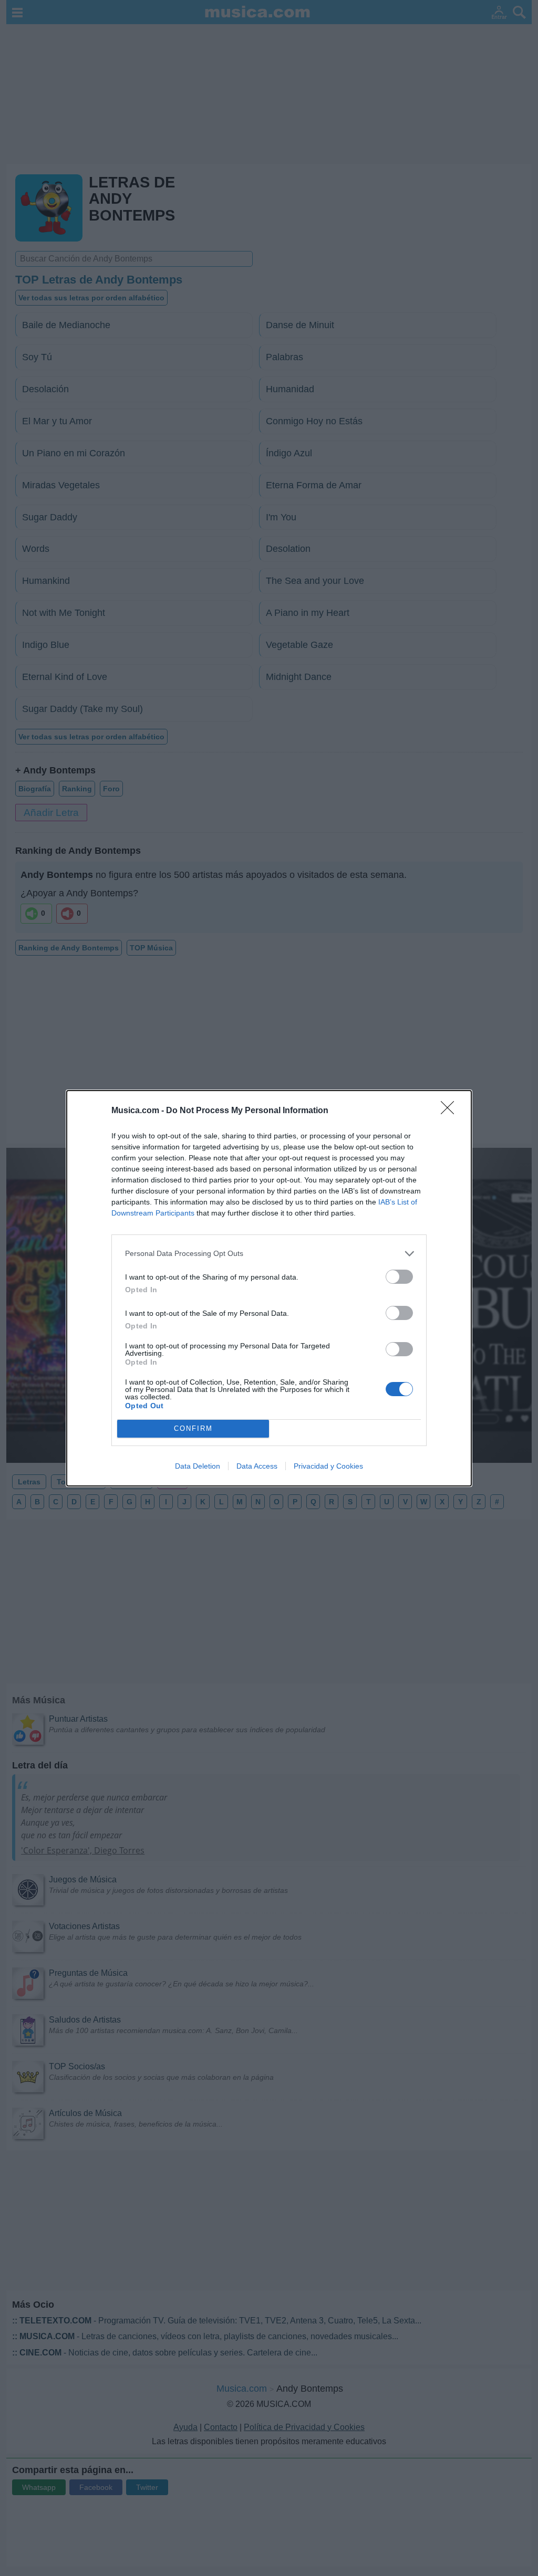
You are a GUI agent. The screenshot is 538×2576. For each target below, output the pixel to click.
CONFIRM (193, 1428)
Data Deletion (198, 1466)
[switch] (399, 1277)
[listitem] (269, 1254)
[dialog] (269, 1288)
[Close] (451, 1111)
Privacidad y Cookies (328, 1466)
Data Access (257, 1466)
